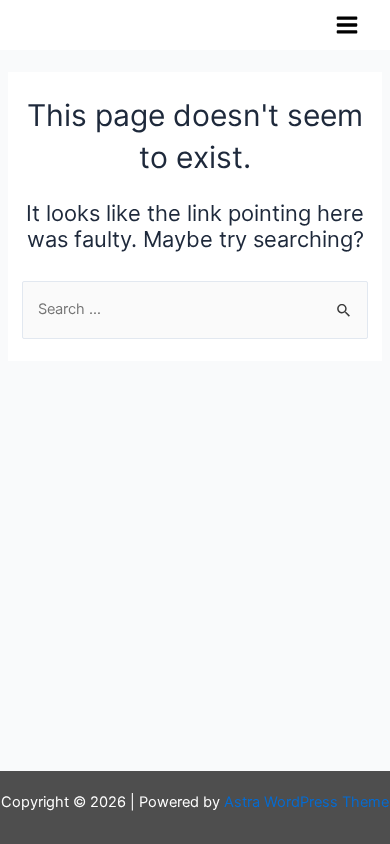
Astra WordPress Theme (306, 802)
